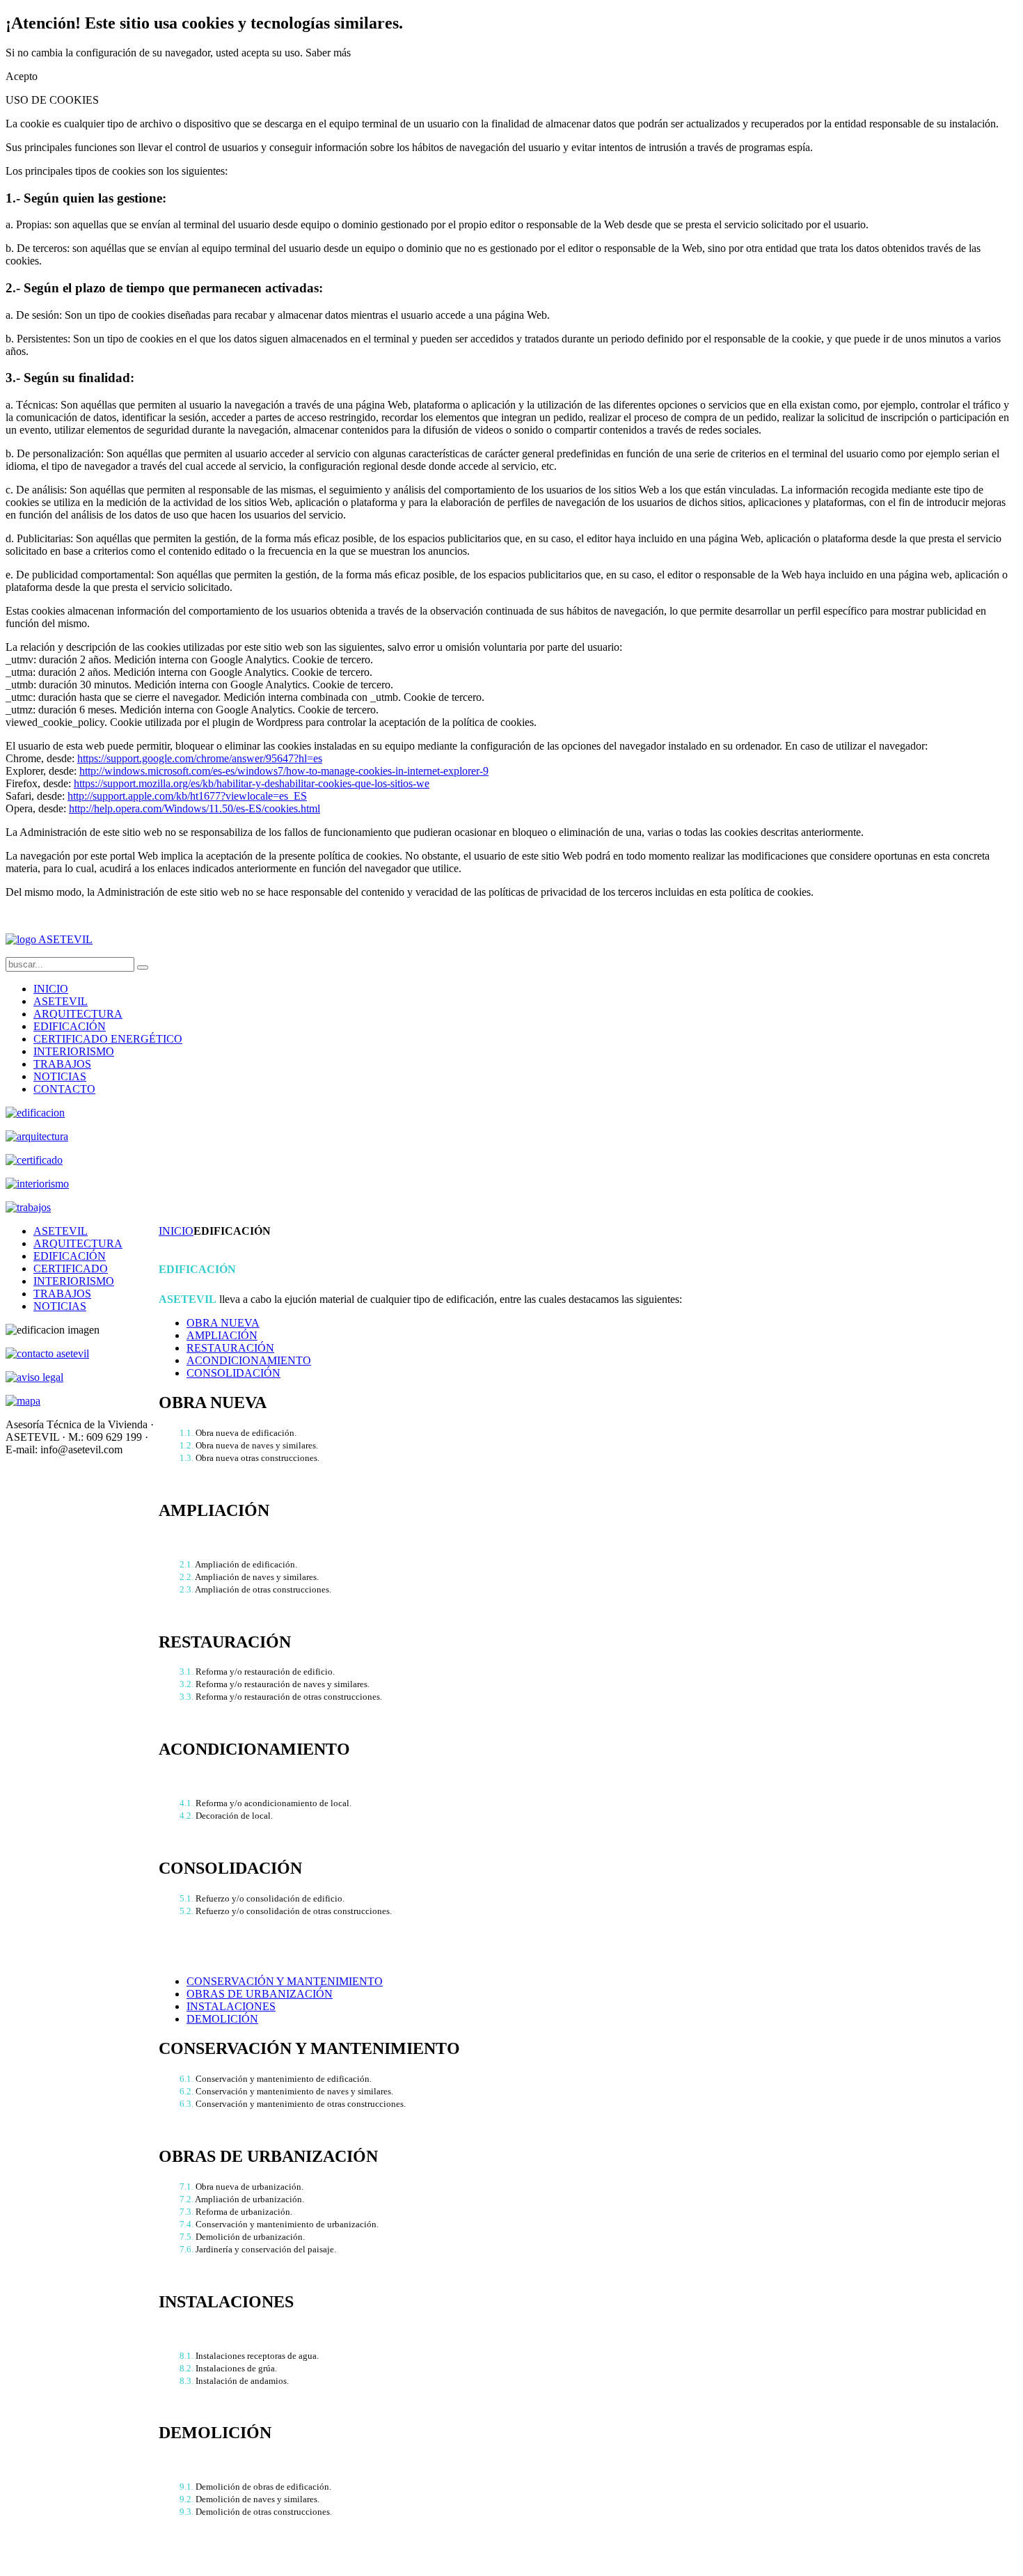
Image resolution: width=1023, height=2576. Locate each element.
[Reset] (143, 967)
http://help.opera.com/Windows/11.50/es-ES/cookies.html (195, 808)
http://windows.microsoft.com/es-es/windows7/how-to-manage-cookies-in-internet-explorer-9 (284, 771)
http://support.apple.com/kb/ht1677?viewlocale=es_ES (187, 796)
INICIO (176, 1231)
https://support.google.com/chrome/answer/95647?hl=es (200, 758)
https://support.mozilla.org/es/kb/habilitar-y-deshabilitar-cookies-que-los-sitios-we (252, 783)
